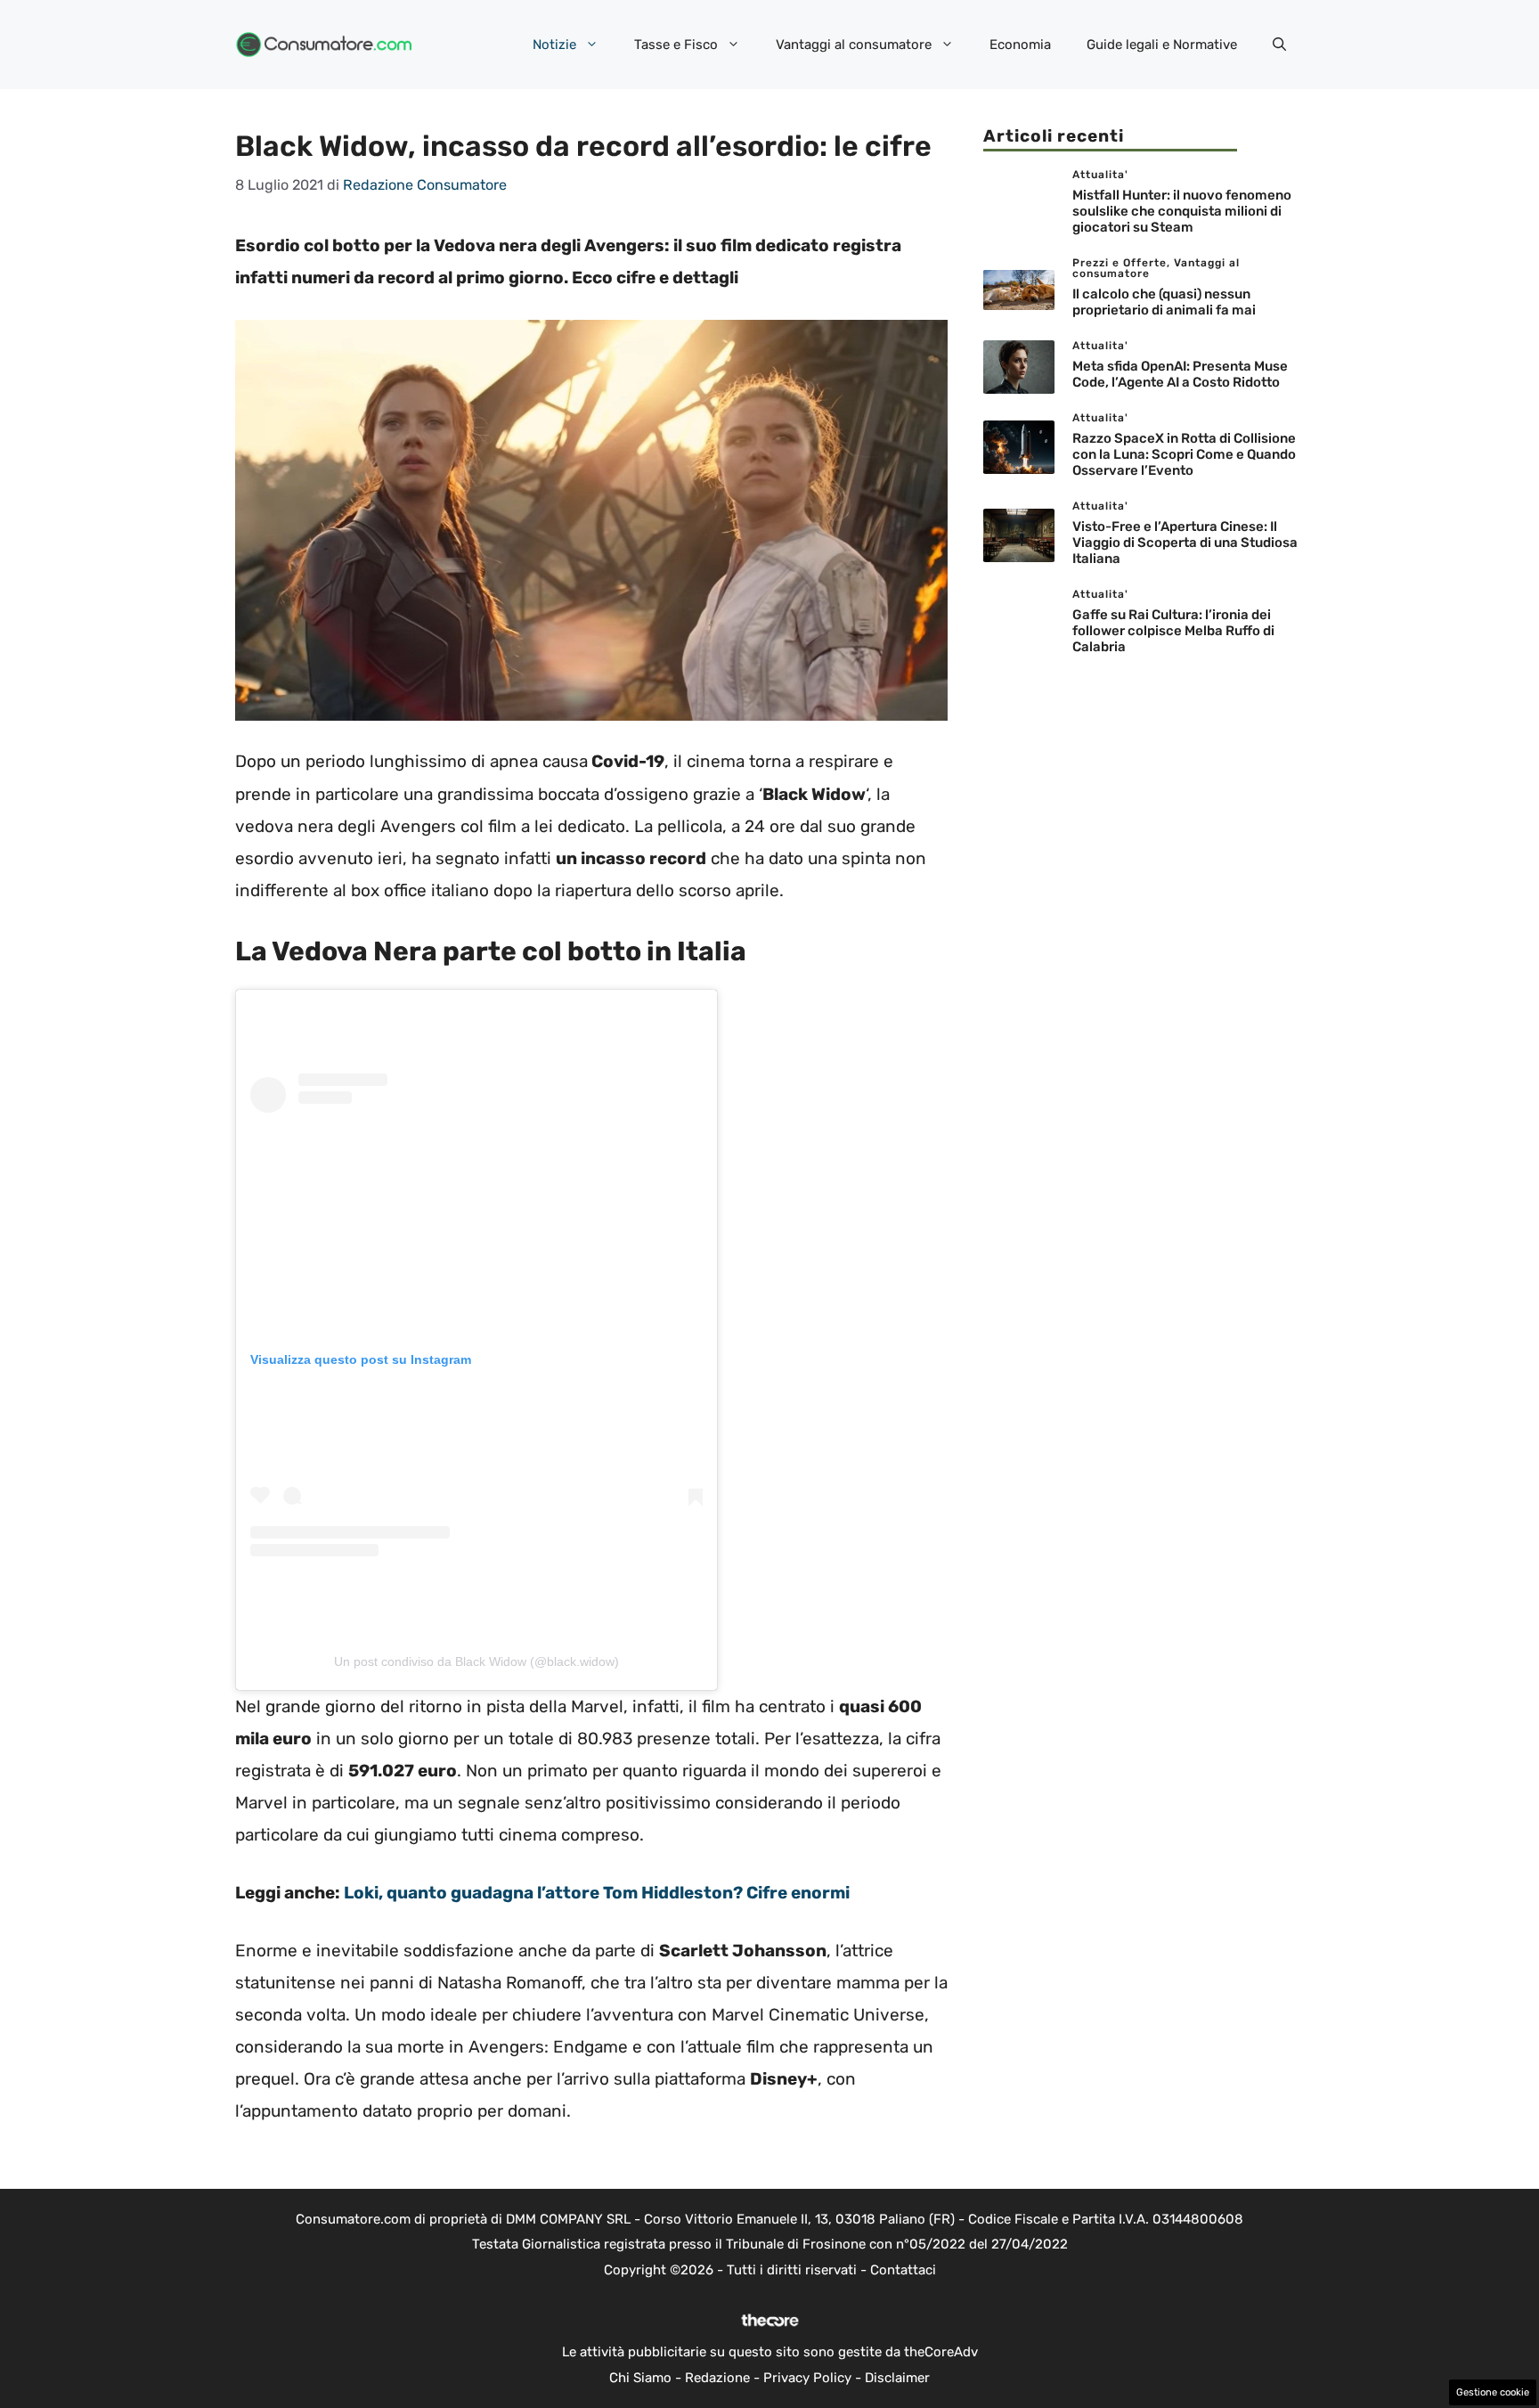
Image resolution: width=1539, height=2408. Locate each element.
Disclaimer (897, 2378)
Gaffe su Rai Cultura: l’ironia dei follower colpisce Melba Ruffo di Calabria (1173, 631)
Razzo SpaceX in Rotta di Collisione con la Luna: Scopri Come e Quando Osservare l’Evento (1184, 454)
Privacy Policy (807, 2378)
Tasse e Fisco (676, 45)
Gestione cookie (1493, 2392)
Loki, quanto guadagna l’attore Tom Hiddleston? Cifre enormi (597, 1893)
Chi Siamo (640, 2378)
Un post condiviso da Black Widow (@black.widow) (476, 1661)
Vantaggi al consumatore (854, 45)
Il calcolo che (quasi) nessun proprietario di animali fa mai (1164, 302)
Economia (1020, 45)
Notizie (554, 45)
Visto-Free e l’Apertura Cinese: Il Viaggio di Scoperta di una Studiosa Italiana (1185, 543)
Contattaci (903, 2270)
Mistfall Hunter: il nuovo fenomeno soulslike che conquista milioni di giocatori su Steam (1182, 211)
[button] (1279, 45)
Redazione (717, 2378)
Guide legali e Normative (1162, 45)
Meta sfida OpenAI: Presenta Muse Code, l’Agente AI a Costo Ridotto (1180, 374)
